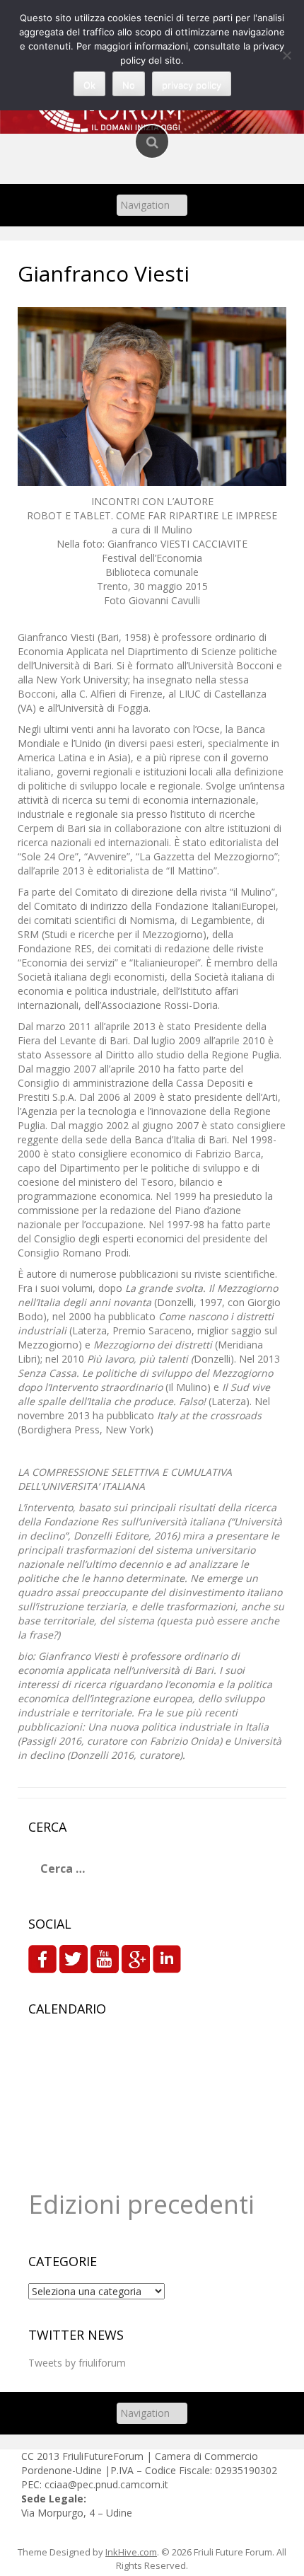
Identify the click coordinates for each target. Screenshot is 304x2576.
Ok (89, 85)
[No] (286, 55)
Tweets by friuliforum (77, 2363)
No (129, 85)
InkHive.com (131, 2552)
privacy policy (192, 85)
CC (29, 2456)
